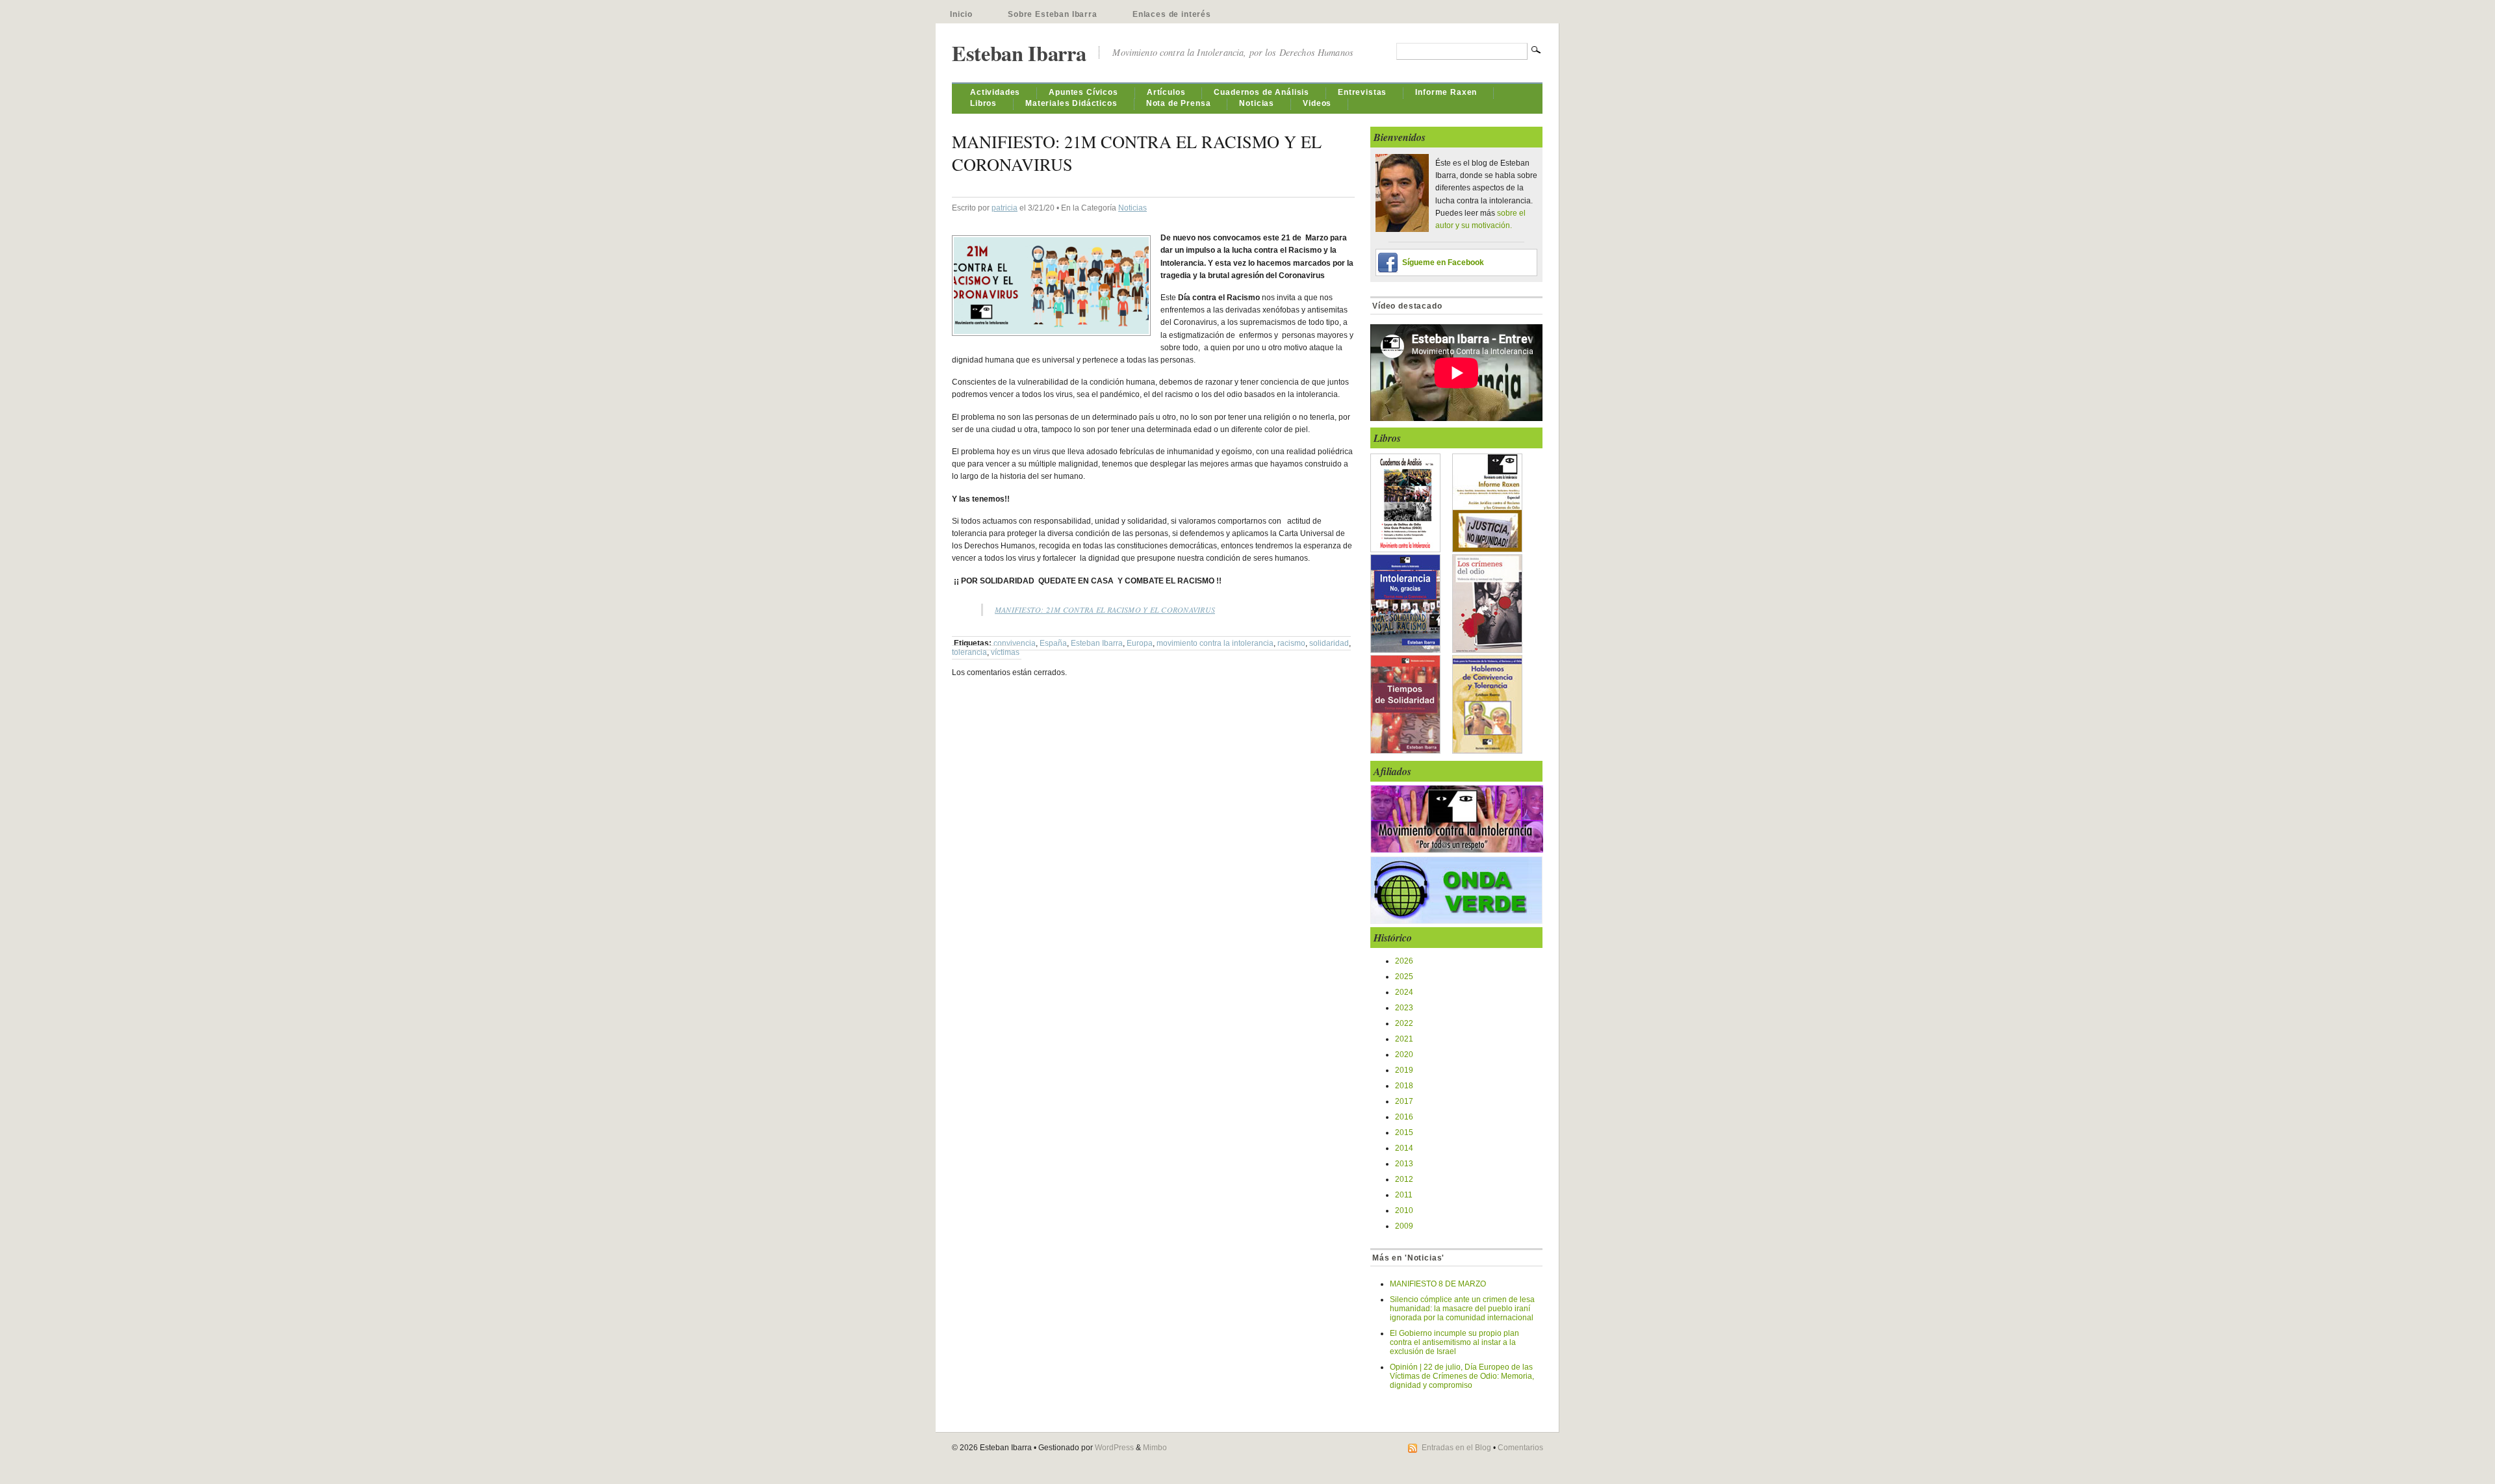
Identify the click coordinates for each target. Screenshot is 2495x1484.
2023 (1404, 1008)
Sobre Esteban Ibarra (1053, 14)
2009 (1404, 1226)
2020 (1404, 1055)
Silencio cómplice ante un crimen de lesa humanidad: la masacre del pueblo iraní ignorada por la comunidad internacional (1462, 1309)
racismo (1291, 643)
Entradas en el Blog (1456, 1448)
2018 (1404, 1086)
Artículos (1166, 92)
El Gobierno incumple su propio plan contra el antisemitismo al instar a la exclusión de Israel (1454, 1342)
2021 (1404, 1039)
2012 (1404, 1179)
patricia (1004, 208)
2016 (1404, 1117)
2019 (1404, 1070)
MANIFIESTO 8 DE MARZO (1438, 1284)
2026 (1404, 961)
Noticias (1257, 103)
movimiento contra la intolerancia (1215, 643)
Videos (1317, 103)
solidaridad (1329, 643)
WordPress (1114, 1448)
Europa (1140, 643)
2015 (1404, 1132)
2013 (1404, 1164)
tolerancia (969, 652)
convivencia (1015, 643)
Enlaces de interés (1172, 14)
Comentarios (1520, 1448)
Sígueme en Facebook (1443, 262)
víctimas (1005, 652)
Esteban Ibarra (1019, 53)
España (1053, 643)
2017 (1404, 1101)
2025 (1404, 977)
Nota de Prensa (1179, 103)
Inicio (961, 14)
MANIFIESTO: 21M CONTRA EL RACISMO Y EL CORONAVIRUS (1105, 609)
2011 (1404, 1195)
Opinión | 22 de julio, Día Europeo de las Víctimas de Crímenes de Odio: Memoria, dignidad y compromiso (1462, 1376)
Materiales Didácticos (1071, 103)
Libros (983, 103)
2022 (1404, 1023)
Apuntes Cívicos (1083, 92)
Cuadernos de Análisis (1261, 92)
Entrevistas (1362, 92)
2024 (1404, 992)
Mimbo (1155, 1448)
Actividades (995, 92)
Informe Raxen (1446, 92)
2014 (1404, 1148)
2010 (1404, 1210)
